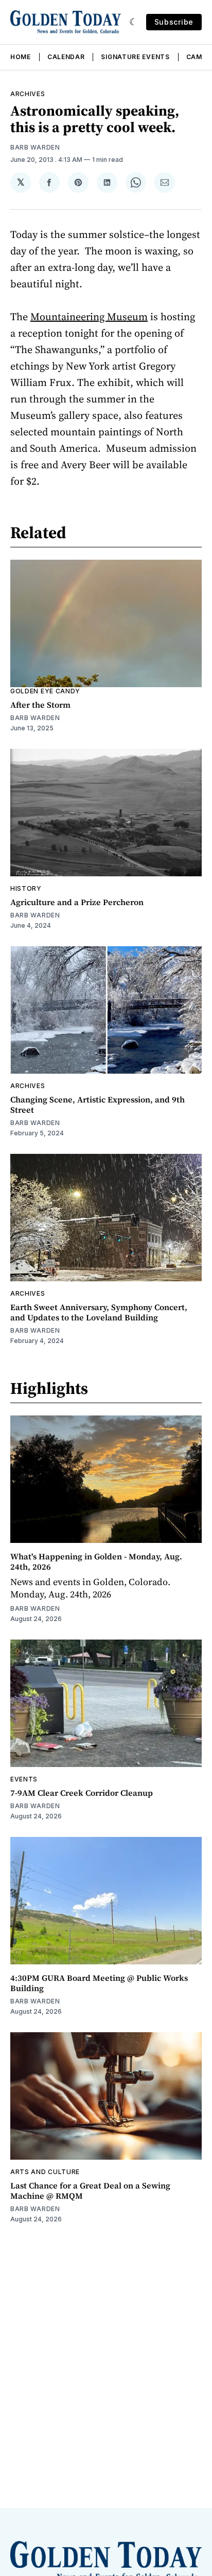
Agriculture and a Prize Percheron (77, 902)
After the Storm (40, 705)
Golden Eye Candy (45, 691)
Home (21, 57)
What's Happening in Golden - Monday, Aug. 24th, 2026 (96, 1561)
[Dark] (134, 22)
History (26, 888)
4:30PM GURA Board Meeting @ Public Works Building (99, 1983)
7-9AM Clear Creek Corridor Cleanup (82, 1793)
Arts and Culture (45, 2172)
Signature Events (135, 57)
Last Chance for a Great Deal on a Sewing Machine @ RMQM (90, 2191)
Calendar (66, 57)
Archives (28, 94)
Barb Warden (35, 147)
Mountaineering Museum (89, 317)
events (24, 1779)
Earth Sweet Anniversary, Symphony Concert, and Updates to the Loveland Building (99, 1312)
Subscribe (174, 22)
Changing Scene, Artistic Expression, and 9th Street (98, 1105)
